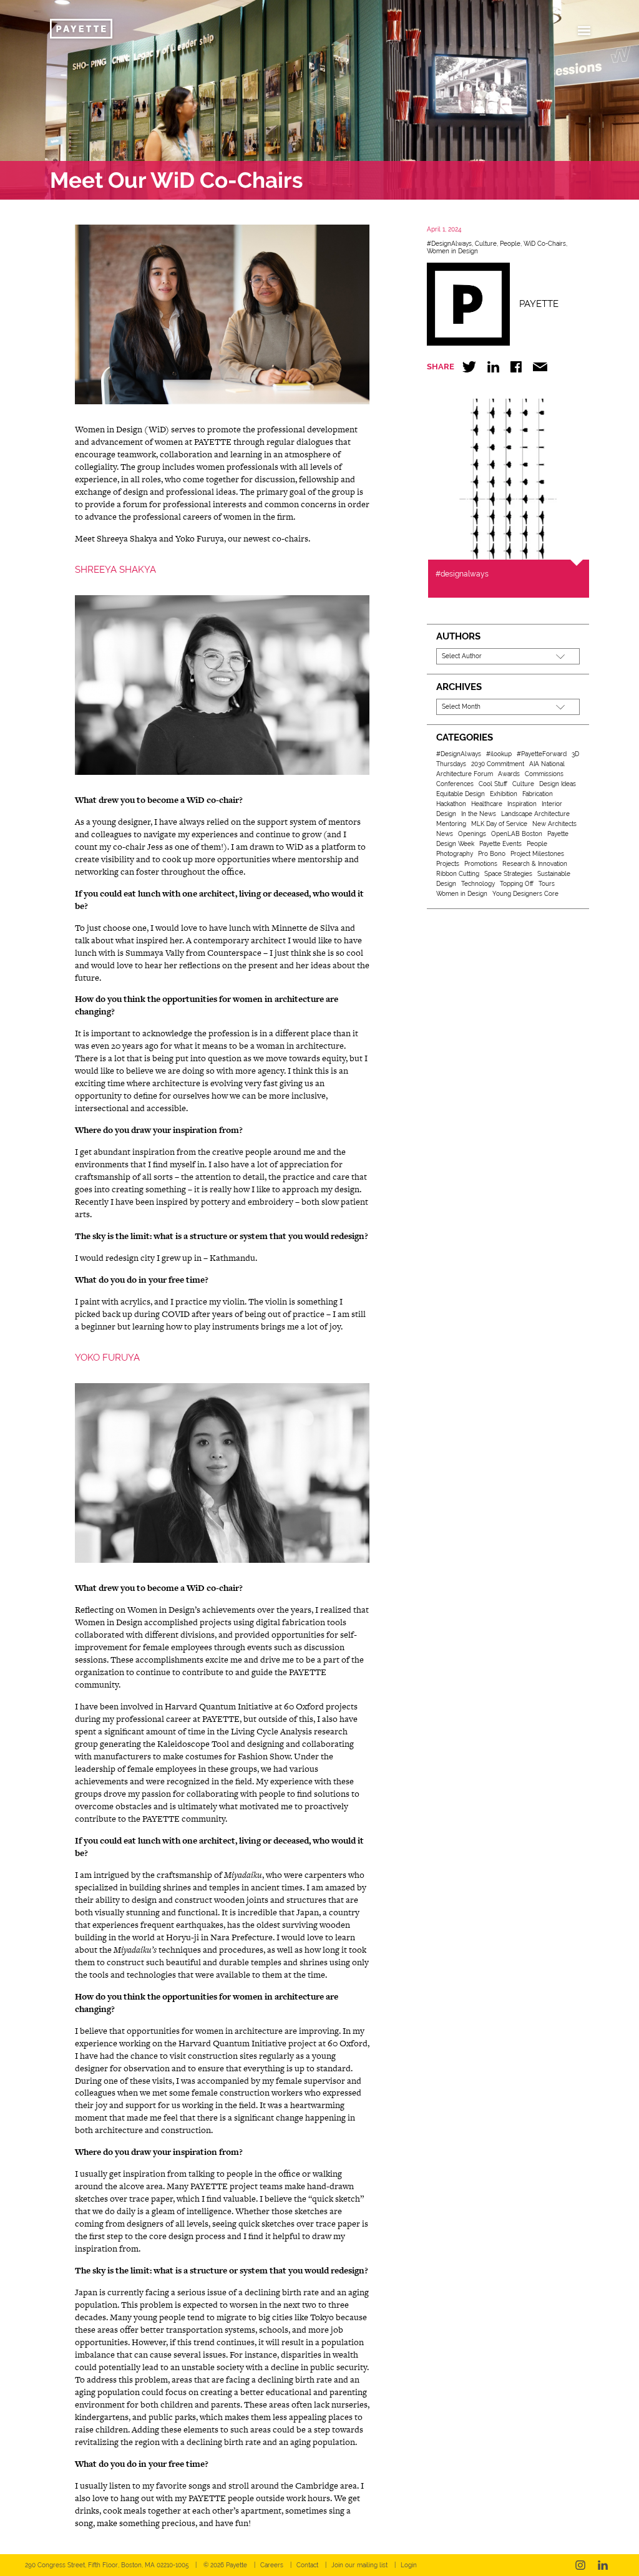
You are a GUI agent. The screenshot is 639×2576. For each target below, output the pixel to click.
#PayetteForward (542, 754)
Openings (472, 834)
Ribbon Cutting (458, 874)
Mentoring (451, 824)
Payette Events (500, 844)
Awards (509, 774)
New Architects (554, 824)
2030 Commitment (498, 764)
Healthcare (487, 804)
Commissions (544, 774)
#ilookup (499, 754)
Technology (478, 884)
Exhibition (504, 794)
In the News (479, 814)
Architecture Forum (465, 774)
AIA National (547, 764)
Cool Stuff (493, 784)
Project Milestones (537, 854)
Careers (272, 2565)
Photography (455, 854)
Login (409, 2565)
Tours (547, 884)
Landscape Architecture (535, 814)
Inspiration (522, 804)
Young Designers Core (525, 894)
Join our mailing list (359, 2565)
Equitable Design (461, 794)
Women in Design (452, 251)
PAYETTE (539, 304)
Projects (448, 864)
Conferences (455, 784)
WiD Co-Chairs (545, 244)
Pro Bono (492, 854)
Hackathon (451, 804)
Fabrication (538, 794)
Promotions (481, 864)
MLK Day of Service (499, 824)
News (445, 834)
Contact (307, 2565)
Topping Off (517, 884)
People (510, 244)
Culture (486, 244)
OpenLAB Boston (517, 834)
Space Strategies (508, 874)
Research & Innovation (535, 864)
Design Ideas (558, 784)
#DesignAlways (449, 244)
